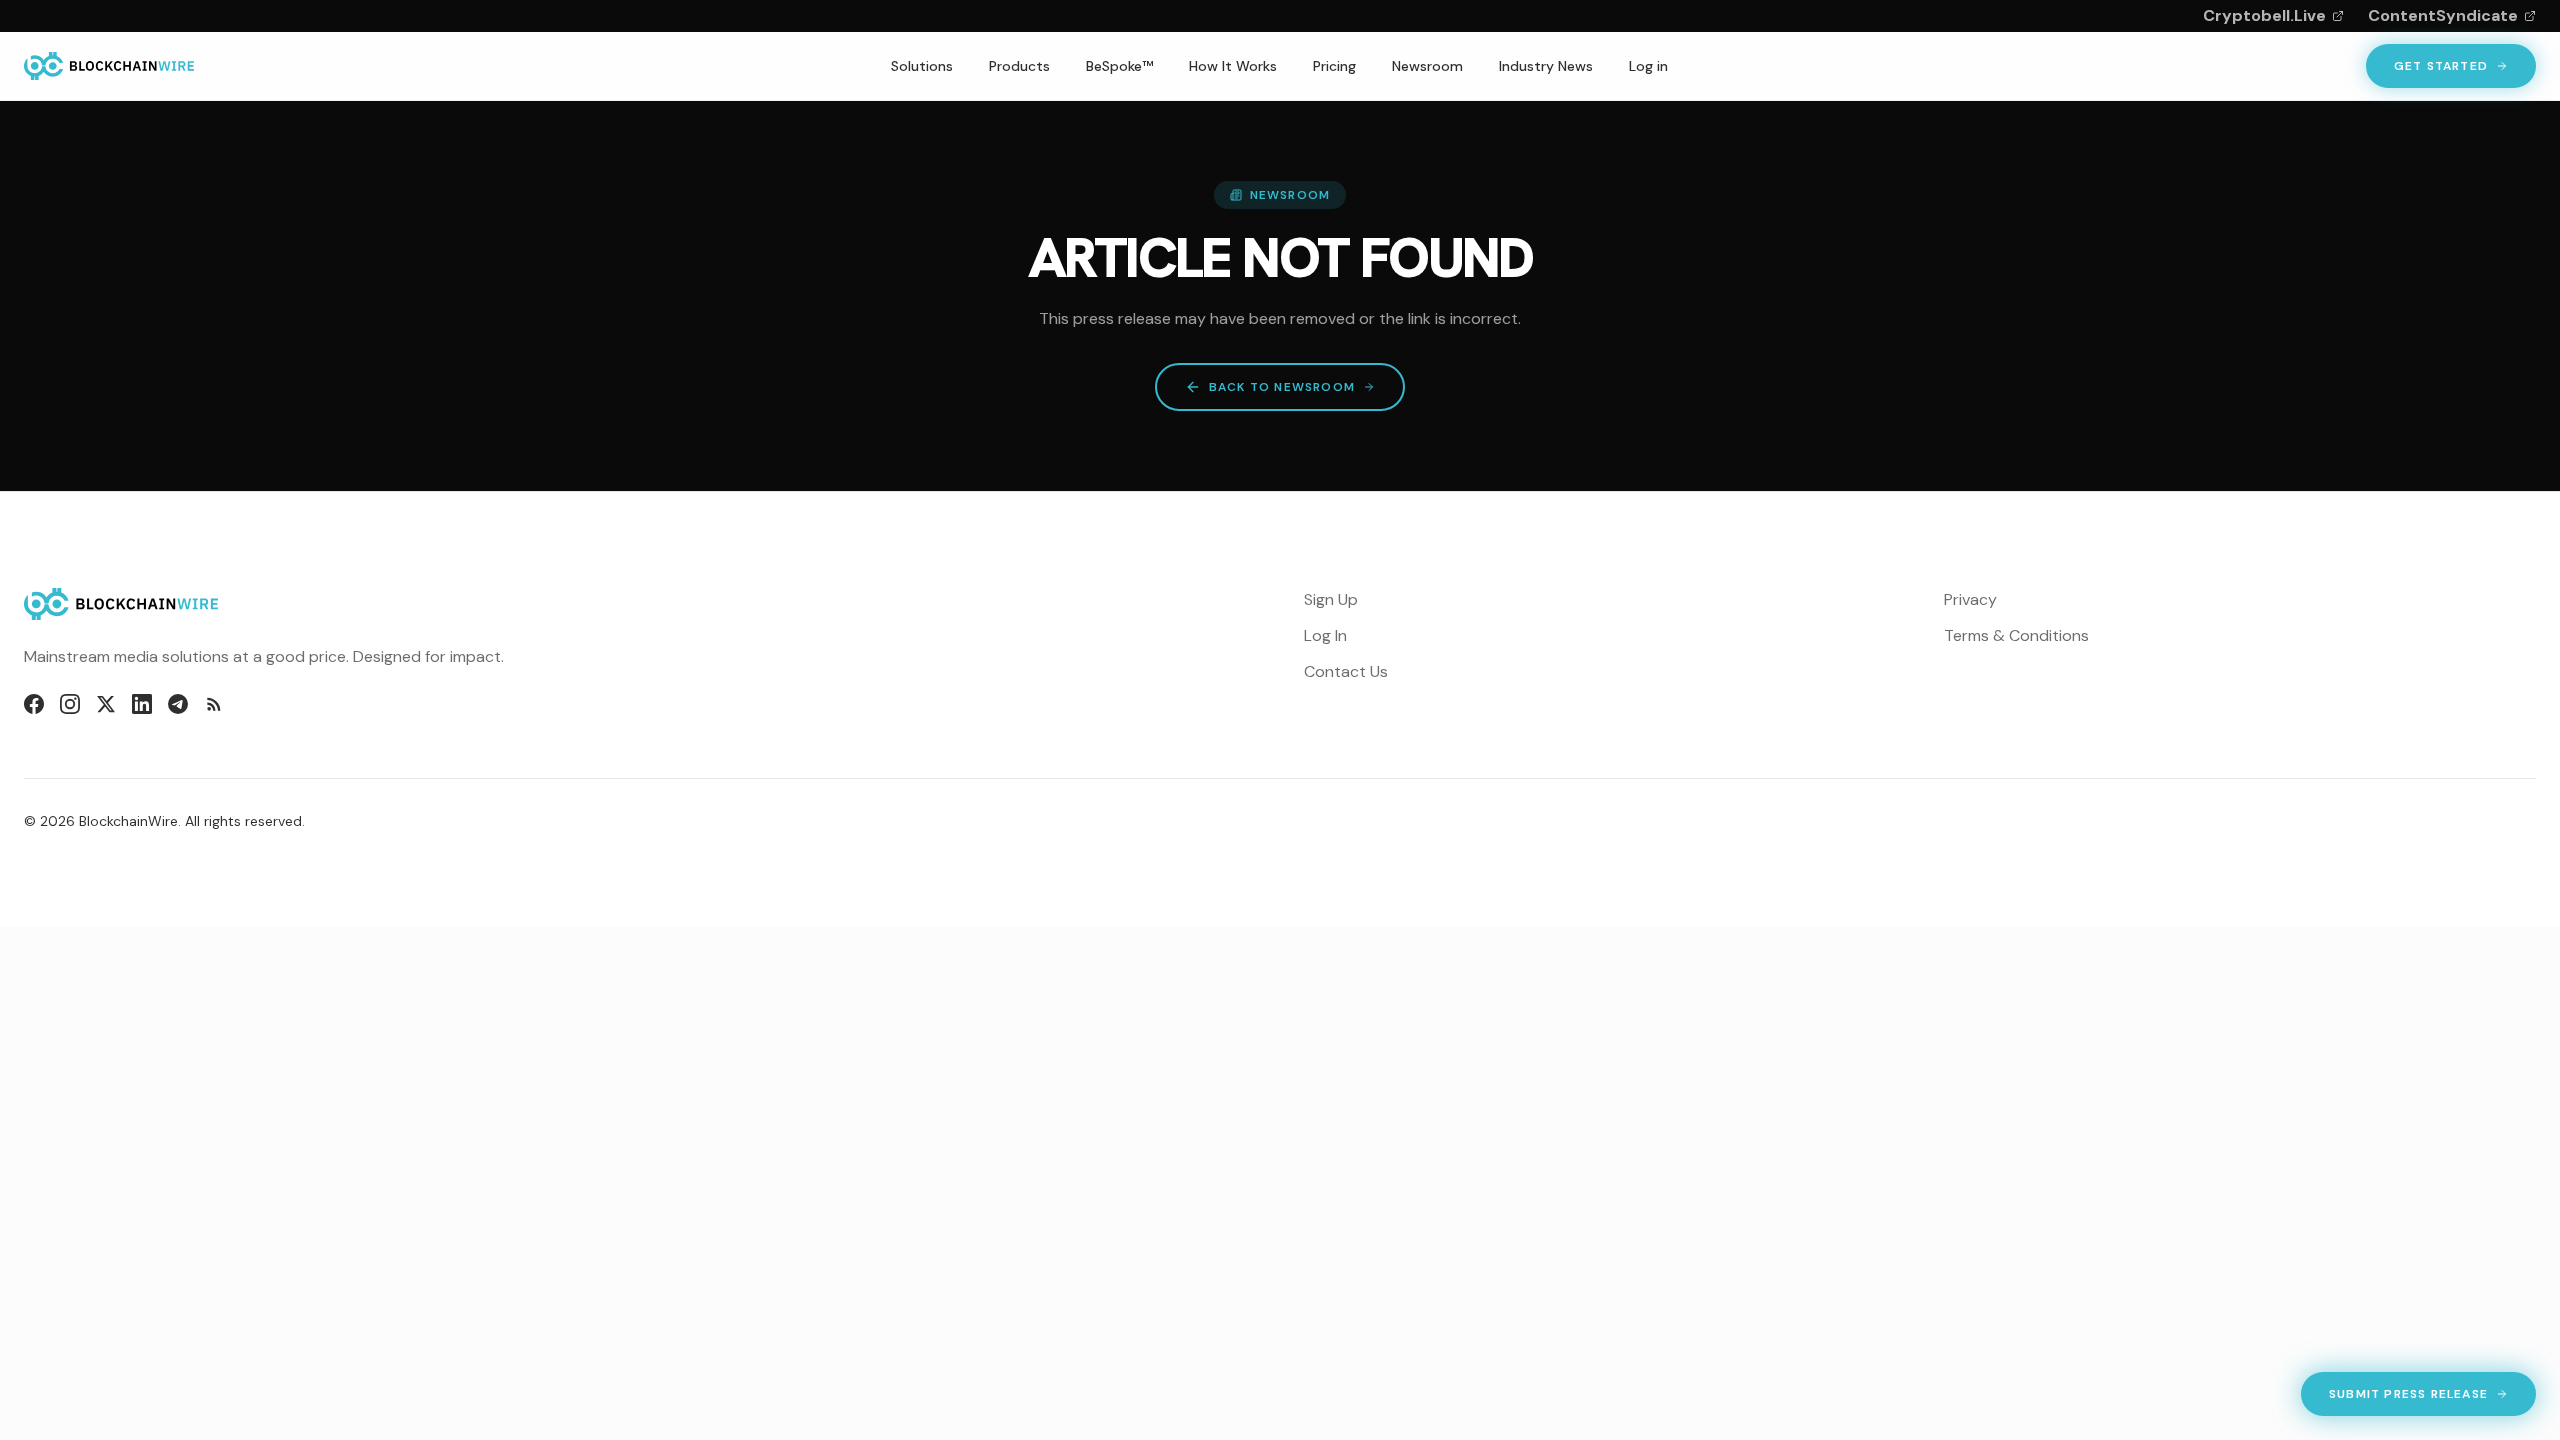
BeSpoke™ (1119, 66)
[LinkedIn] (142, 704)
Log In (1325, 635)
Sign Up (1331, 599)
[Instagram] (70, 704)
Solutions (922, 66)
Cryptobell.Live (2264, 15)
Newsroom (1427, 66)
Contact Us (1346, 671)
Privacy (1970, 599)
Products (1019, 66)
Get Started (2441, 66)
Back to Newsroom (1282, 387)
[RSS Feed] (214, 704)
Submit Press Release (2408, 1398)
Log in (1648, 66)
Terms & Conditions (2016, 635)
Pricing (1334, 66)
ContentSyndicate (2443, 15)
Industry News (1546, 66)
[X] (106, 704)
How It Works (1233, 66)
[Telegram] (178, 704)
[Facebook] (34, 704)
